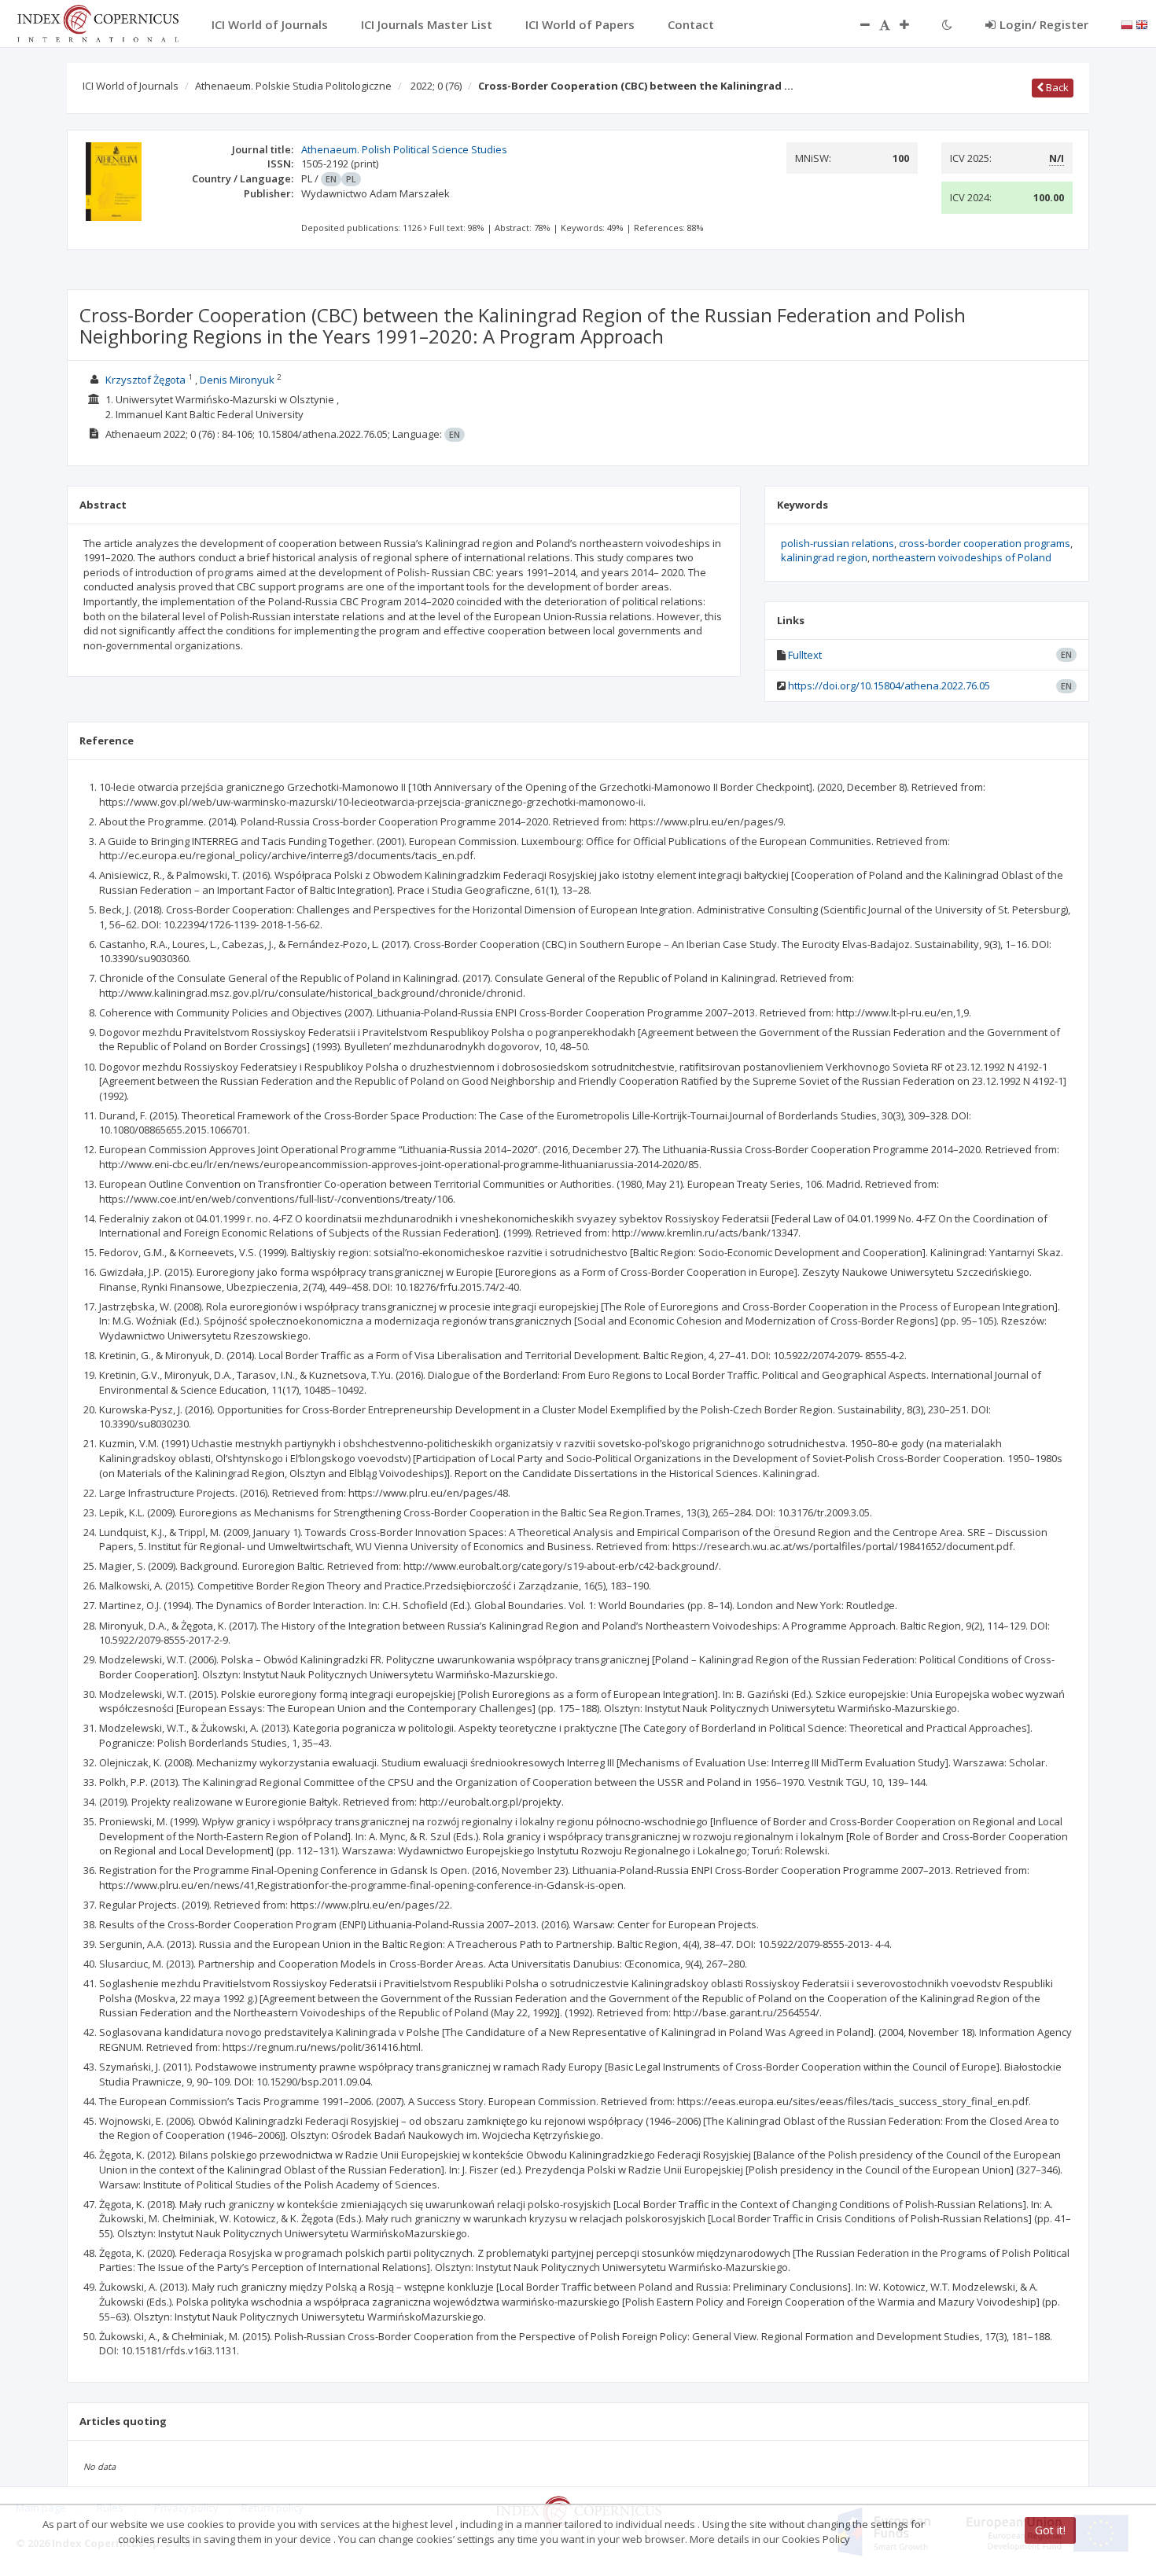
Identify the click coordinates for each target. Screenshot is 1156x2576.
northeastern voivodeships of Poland (962, 557)
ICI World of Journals (131, 86)
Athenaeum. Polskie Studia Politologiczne (293, 86)
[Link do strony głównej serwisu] (98, 22)
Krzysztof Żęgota (145, 380)
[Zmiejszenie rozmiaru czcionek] (857, 24)
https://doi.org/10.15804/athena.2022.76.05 (889, 685)
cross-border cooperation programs (985, 543)
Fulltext (805, 655)
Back (1056, 87)
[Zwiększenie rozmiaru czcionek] (912, 24)
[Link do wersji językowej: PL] (1127, 24)
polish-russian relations (838, 543)
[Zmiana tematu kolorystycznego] (947, 24)
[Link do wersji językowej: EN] (1142, 24)
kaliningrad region (824, 557)
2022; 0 (436, 86)
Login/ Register (1044, 24)
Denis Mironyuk (237, 380)
